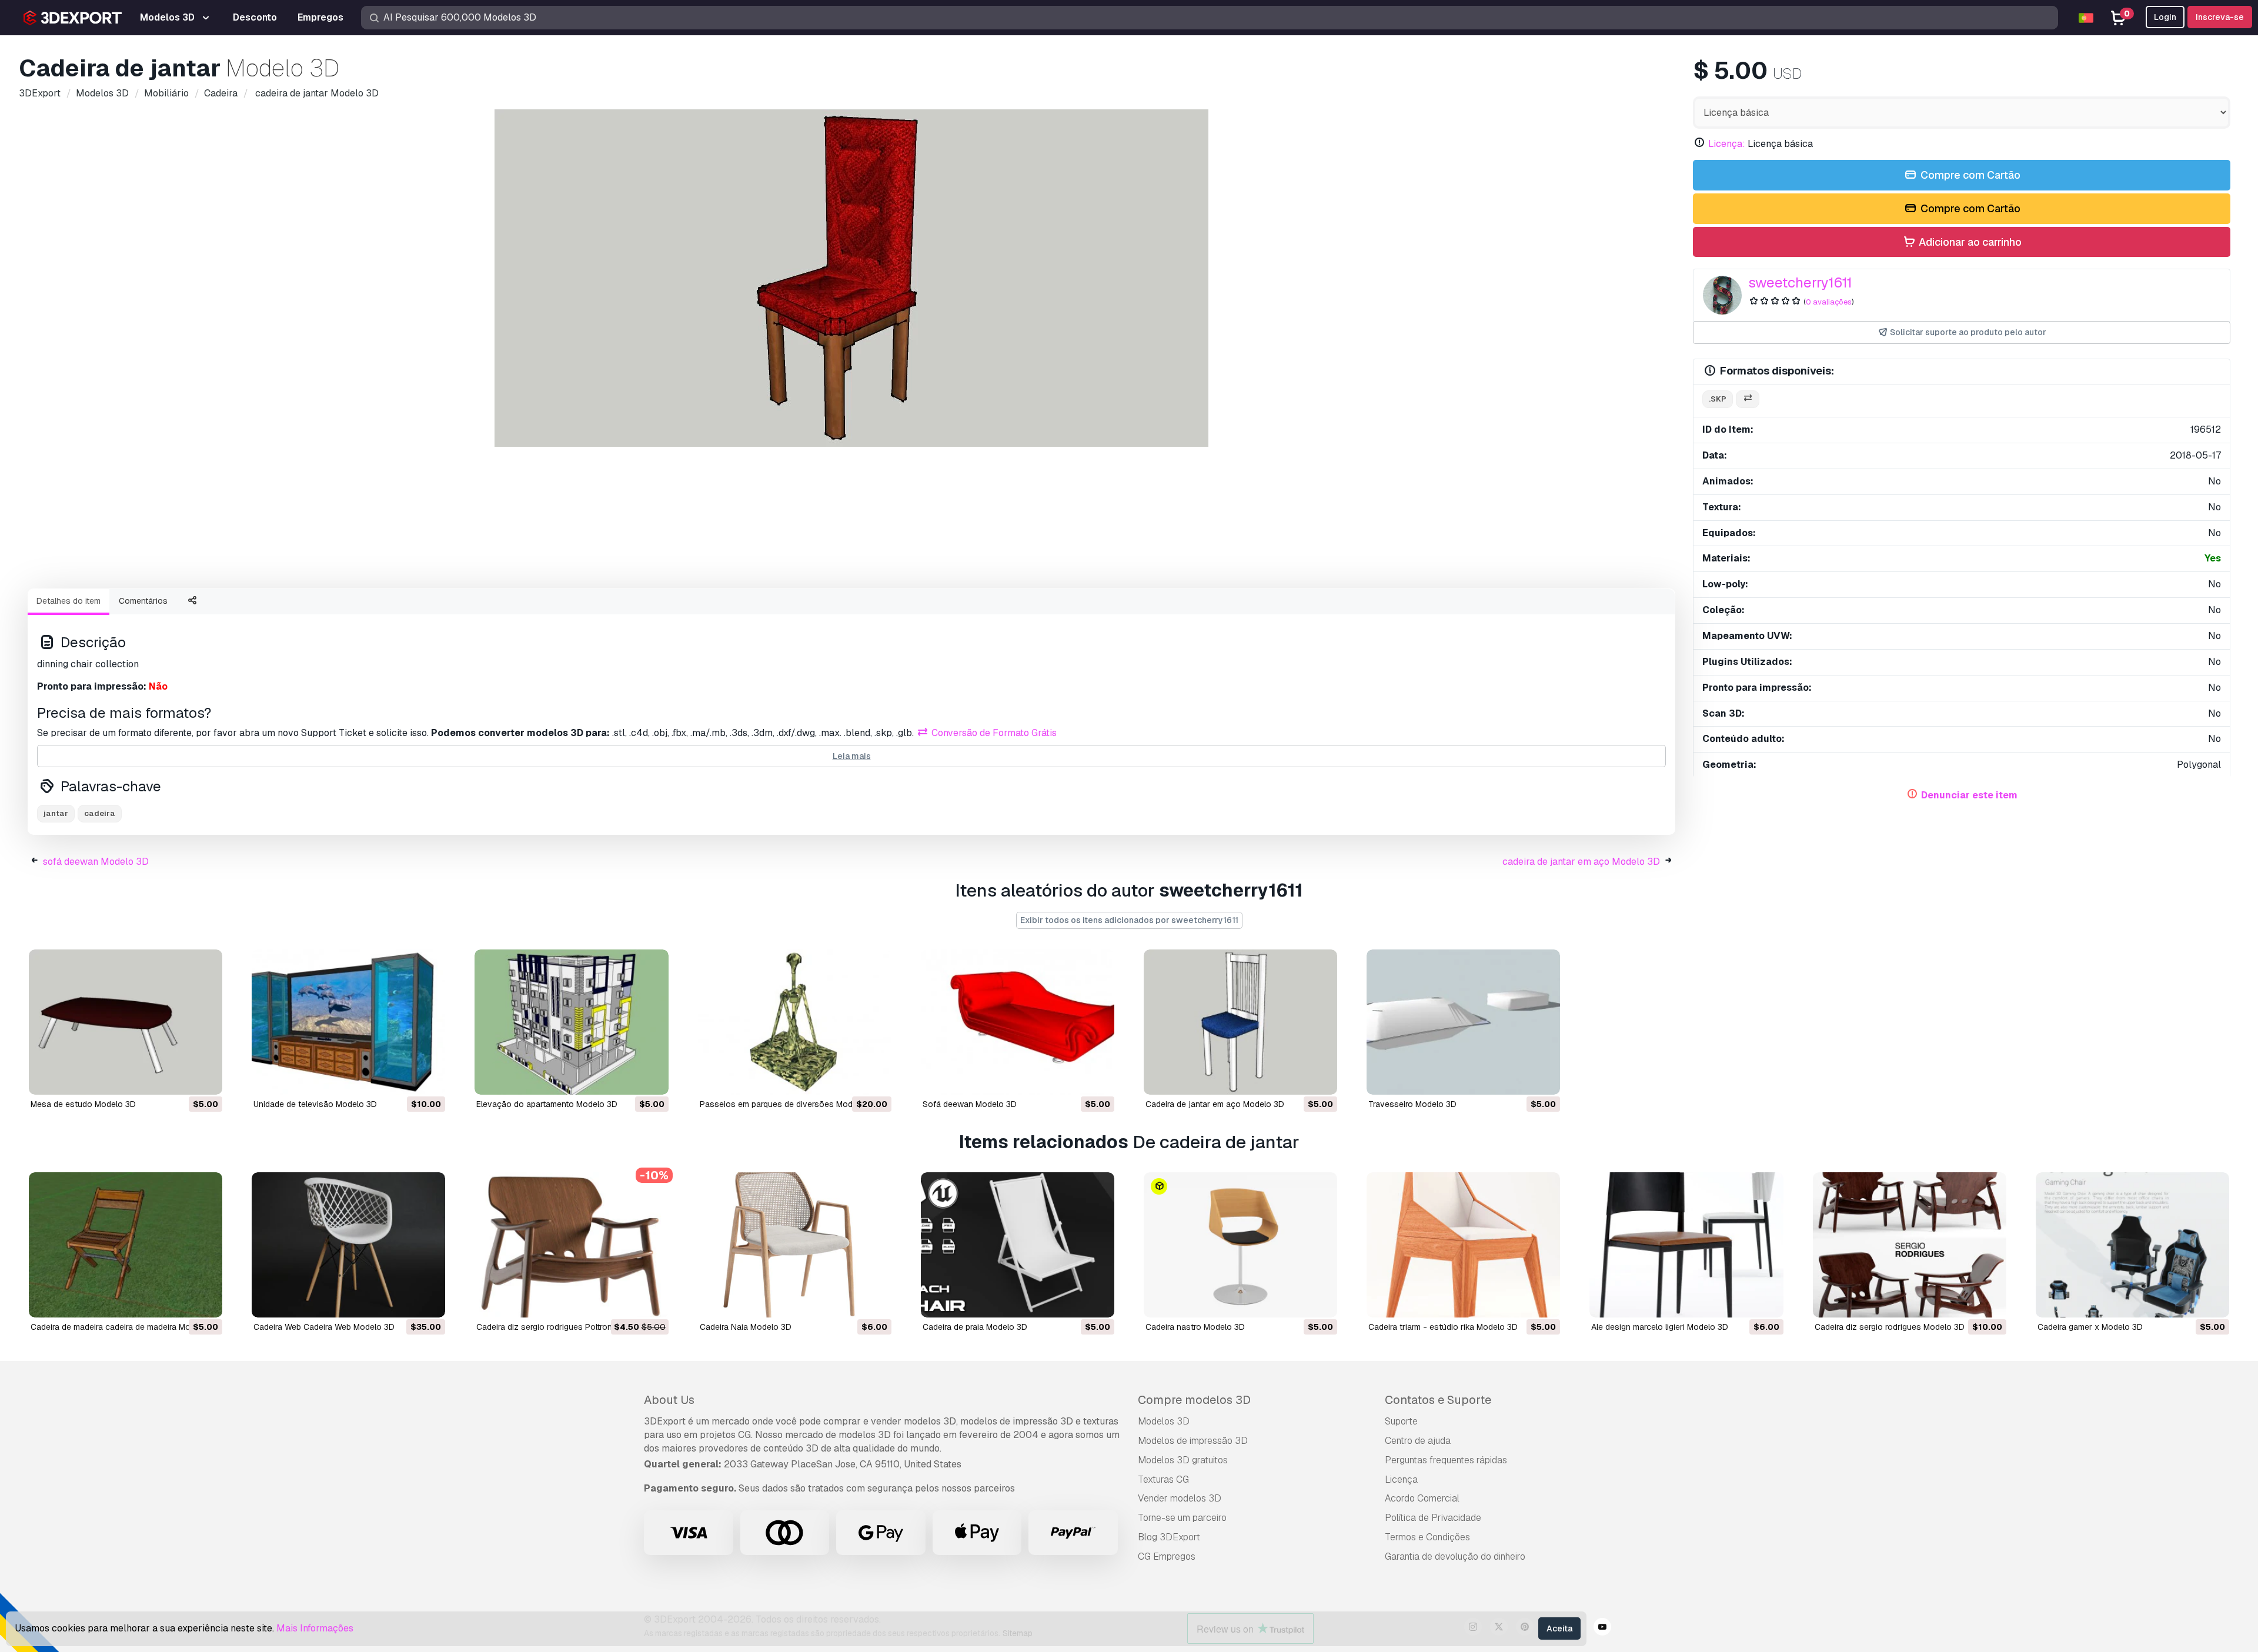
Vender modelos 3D (1180, 1498)
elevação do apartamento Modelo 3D (547, 1104)
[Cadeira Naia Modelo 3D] (795, 1245)
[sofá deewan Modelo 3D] (1018, 1022)
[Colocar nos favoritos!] (205, 1078)
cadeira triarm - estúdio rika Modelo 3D (1443, 1327)
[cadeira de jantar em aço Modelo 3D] (1240, 1022)
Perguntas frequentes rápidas (1446, 1460)
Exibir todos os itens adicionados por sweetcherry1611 (1129, 920)
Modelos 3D (1164, 1421)
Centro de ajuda (1418, 1441)
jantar (56, 813)
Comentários (143, 601)
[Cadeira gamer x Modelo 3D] (2132, 1245)
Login (2165, 17)
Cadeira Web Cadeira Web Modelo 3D (324, 1327)
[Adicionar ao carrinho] (181, 1078)
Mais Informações (315, 1628)
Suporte (1401, 1421)
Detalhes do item (69, 601)
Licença (1401, 1479)
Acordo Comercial (1422, 1498)
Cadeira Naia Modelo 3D (746, 1327)
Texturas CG (1163, 1479)
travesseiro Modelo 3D (1412, 1104)
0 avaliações (1829, 302)
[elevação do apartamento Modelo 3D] (571, 1022)
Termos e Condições (1427, 1537)
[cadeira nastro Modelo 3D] (1240, 1245)
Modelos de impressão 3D (1193, 1441)
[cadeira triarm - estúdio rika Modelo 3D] (1463, 1245)
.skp (1718, 399)
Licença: (1727, 144)
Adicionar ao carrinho (1969, 242)
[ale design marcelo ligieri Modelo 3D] (1686, 1245)
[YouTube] (1602, 1628)
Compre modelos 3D (1194, 1400)
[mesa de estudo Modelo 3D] (126, 1022)
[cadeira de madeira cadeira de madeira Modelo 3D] (126, 1245)
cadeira (100, 813)
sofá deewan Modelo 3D (96, 862)
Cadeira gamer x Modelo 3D (2090, 1327)
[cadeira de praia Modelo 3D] (1018, 1245)
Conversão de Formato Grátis (993, 733)
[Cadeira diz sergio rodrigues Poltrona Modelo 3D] (571, 1245)
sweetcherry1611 (1800, 282)
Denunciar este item (1969, 795)
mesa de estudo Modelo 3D (83, 1104)
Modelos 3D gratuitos (1183, 1460)
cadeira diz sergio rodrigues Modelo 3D (1890, 1327)
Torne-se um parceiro (1182, 1518)
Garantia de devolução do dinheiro (1455, 1556)
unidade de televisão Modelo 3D (315, 1104)
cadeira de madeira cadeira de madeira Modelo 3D (125, 1327)
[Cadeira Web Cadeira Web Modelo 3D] (348, 1245)
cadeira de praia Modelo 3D (975, 1327)
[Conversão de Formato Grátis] (1748, 399)
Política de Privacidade (1433, 1518)
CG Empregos (1167, 1556)
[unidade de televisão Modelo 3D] (348, 1022)
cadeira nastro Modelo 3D (1195, 1327)
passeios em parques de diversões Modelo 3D (789, 1104)
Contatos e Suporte (1438, 1400)
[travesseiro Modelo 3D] (1463, 1022)
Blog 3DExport (1169, 1537)
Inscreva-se (2220, 17)
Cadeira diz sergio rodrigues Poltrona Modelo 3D (568, 1327)
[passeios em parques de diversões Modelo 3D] (795, 1022)
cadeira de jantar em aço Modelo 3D (1581, 862)
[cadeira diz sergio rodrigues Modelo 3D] (1910, 1245)
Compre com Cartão (1969, 175)
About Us (669, 1400)
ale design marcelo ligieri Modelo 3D (1660, 1327)
